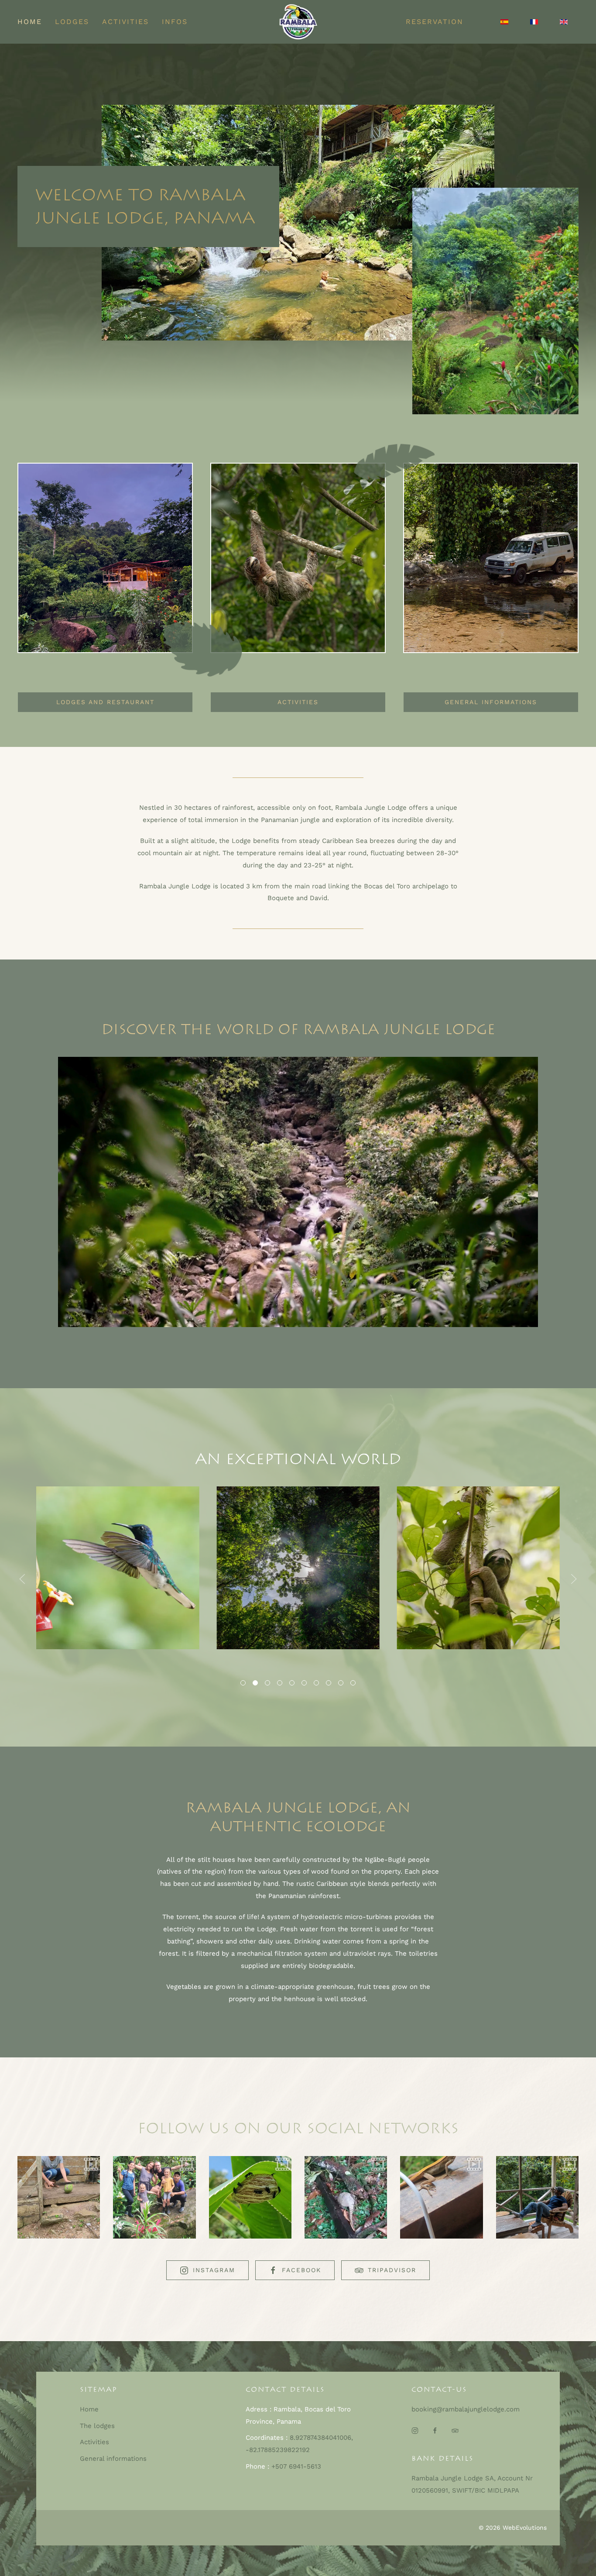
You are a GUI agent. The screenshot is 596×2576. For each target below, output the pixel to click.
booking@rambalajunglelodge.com (466, 2409)
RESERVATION (435, 22)
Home (30, 22)
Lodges (72, 22)
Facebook (301, 2270)
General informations (491, 702)
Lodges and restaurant (105, 702)
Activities (125, 22)
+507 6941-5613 (296, 2466)
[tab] (243, 1683)
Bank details (442, 2458)
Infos (175, 22)
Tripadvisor (392, 2270)
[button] (22, 1579)
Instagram (214, 2270)
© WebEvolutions (513, 2528)
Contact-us (439, 2389)
